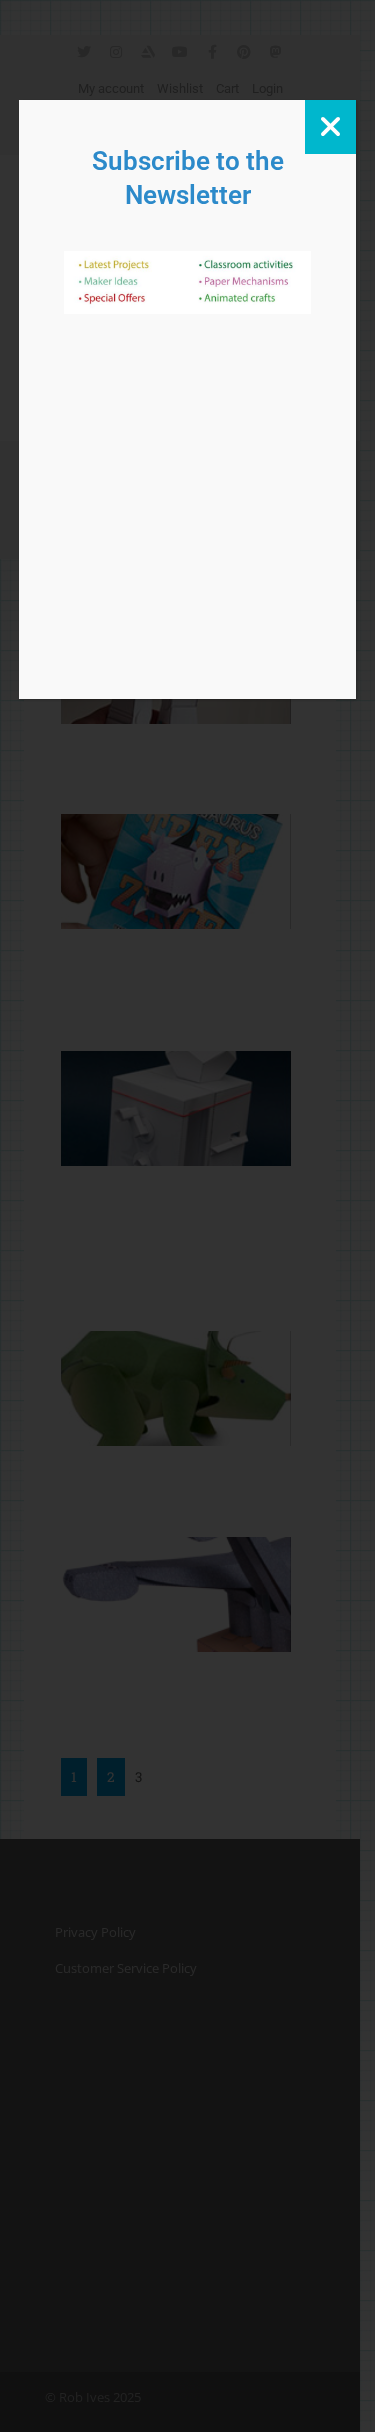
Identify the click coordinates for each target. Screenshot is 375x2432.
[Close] (330, 127)
